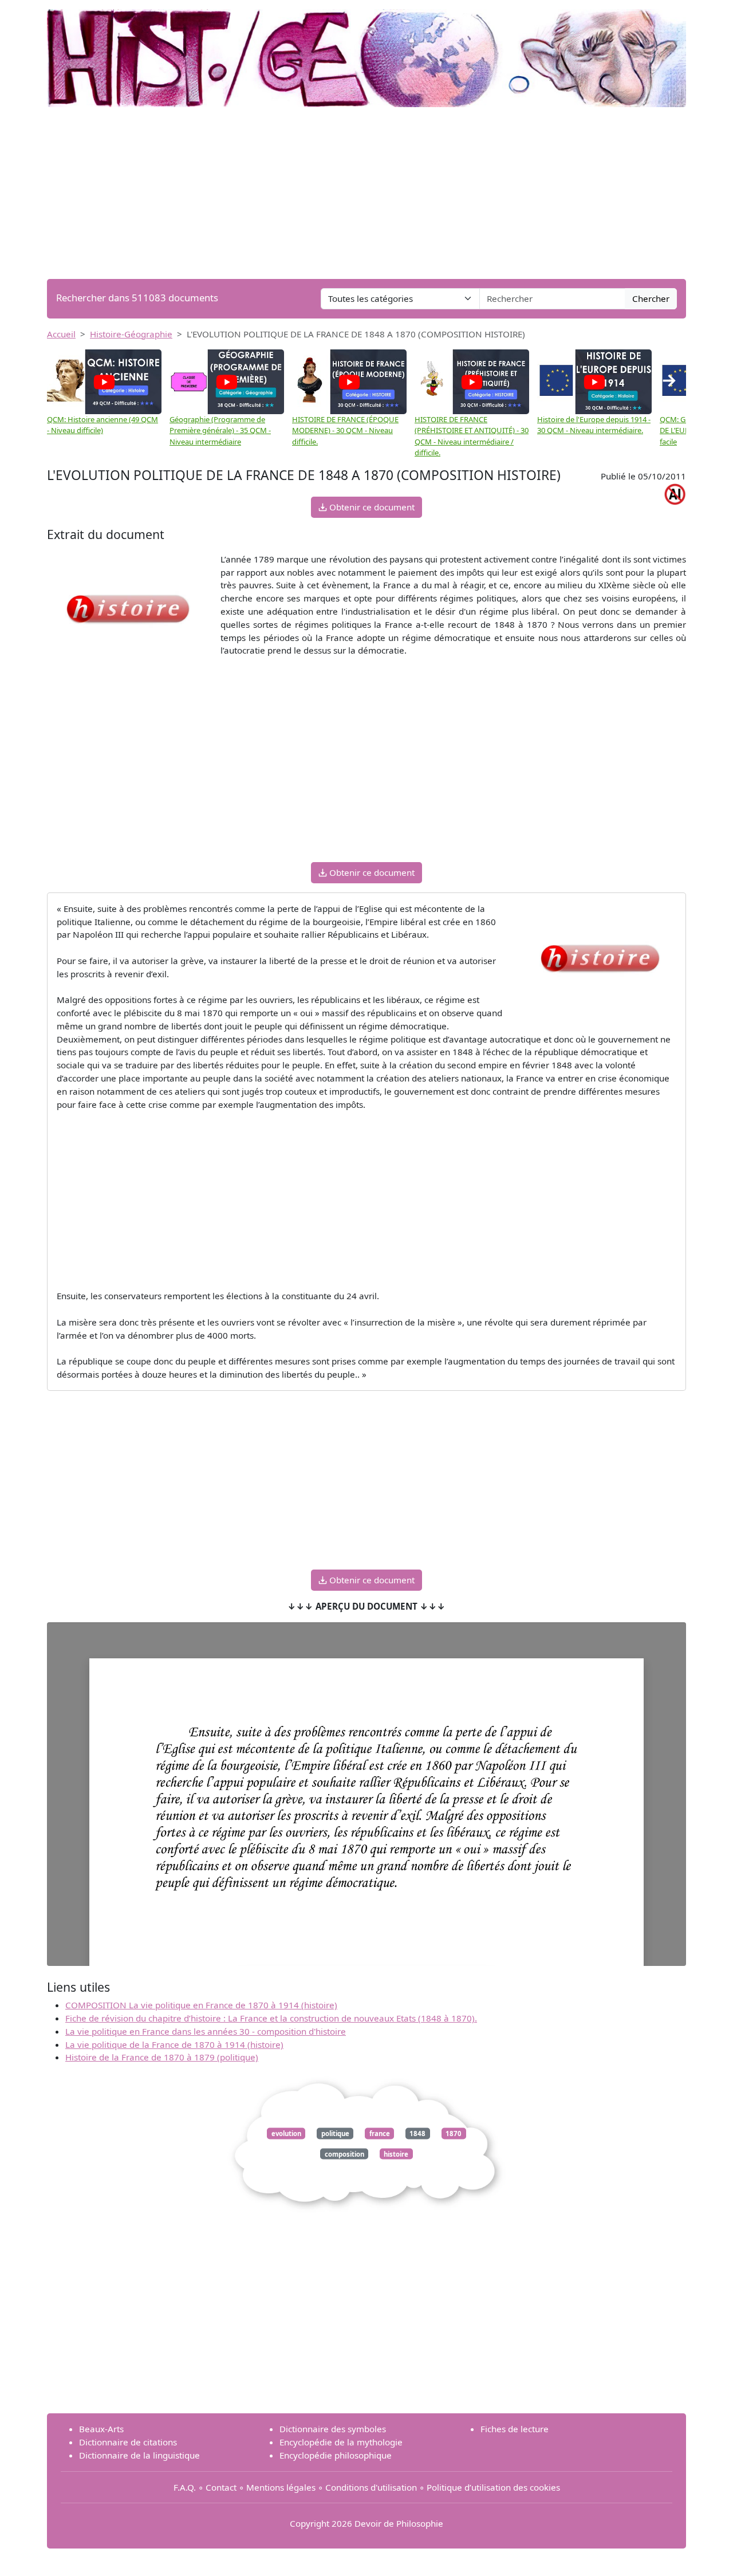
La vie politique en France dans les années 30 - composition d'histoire (206, 2031)
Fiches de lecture (515, 2429)
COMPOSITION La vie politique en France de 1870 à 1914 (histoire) (201, 2005)
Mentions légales (281, 2487)
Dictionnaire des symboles (333, 2429)
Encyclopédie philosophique (336, 2455)
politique (335, 2133)
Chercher (651, 298)
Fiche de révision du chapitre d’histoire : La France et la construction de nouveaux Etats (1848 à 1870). (271, 2018)
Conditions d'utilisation (371, 2487)
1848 (417, 2133)
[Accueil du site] (366, 53)
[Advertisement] (366, 193)
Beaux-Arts (101, 2429)
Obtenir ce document (371, 507)
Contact (221, 2487)
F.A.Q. (185, 2487)
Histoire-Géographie (131, 334)
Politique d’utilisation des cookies (493, 2487)
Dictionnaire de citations (128, 2442)
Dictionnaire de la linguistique (139, 2455)
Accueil (61, 334)
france (380, 2133)
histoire (396, 2154)
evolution (286, 2133)
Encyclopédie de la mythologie (341, 2442)
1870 (454, 2133)
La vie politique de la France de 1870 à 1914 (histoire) (174, 2044)
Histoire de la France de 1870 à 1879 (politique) (162, 2057)
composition (344, 2154)
